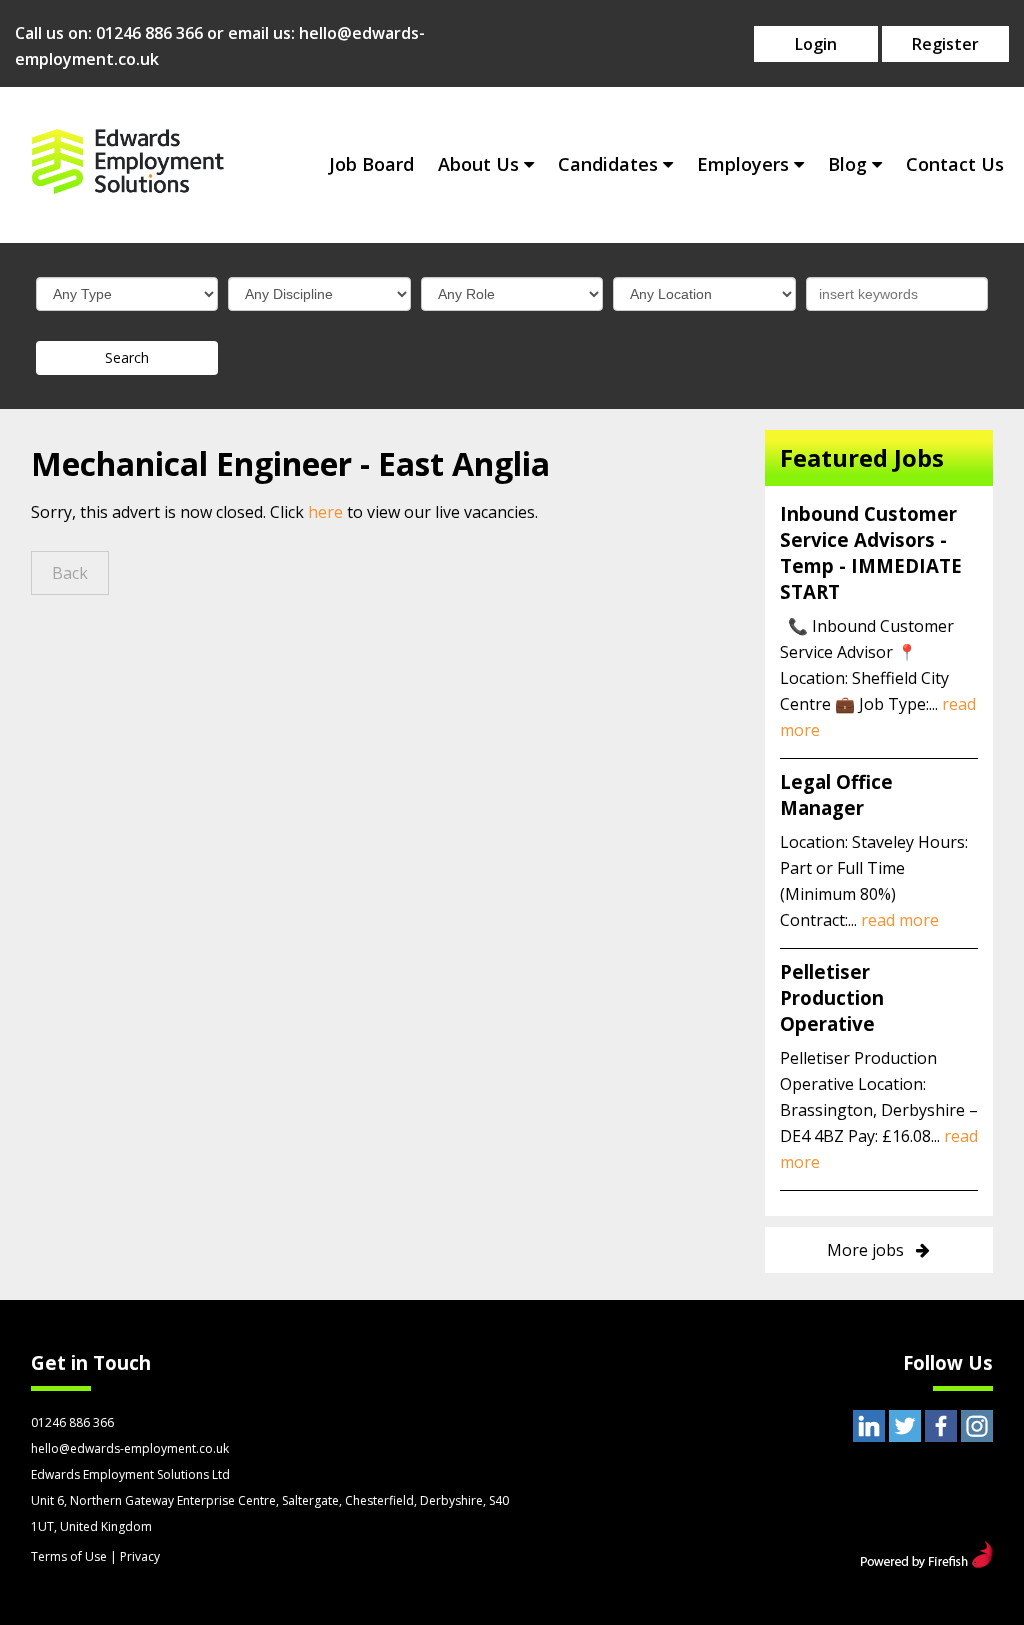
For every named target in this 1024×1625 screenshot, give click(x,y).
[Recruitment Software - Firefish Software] (926, 1562)
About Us (478, 164)
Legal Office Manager (836, 794)
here (325, 512)
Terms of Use (69, 1556)
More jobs (865, 1250)
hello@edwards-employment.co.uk (130, 1448)
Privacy (140, 1556)
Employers (743, 164)
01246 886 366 (149, 33)
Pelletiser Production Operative (832, 997)
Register (945, 44)
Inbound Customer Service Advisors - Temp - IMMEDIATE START (871, 552)
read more (900, 920)
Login (816, 44)
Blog (847, 164)
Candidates (608, 164)
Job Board (371, 164)
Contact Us (955, 164)
